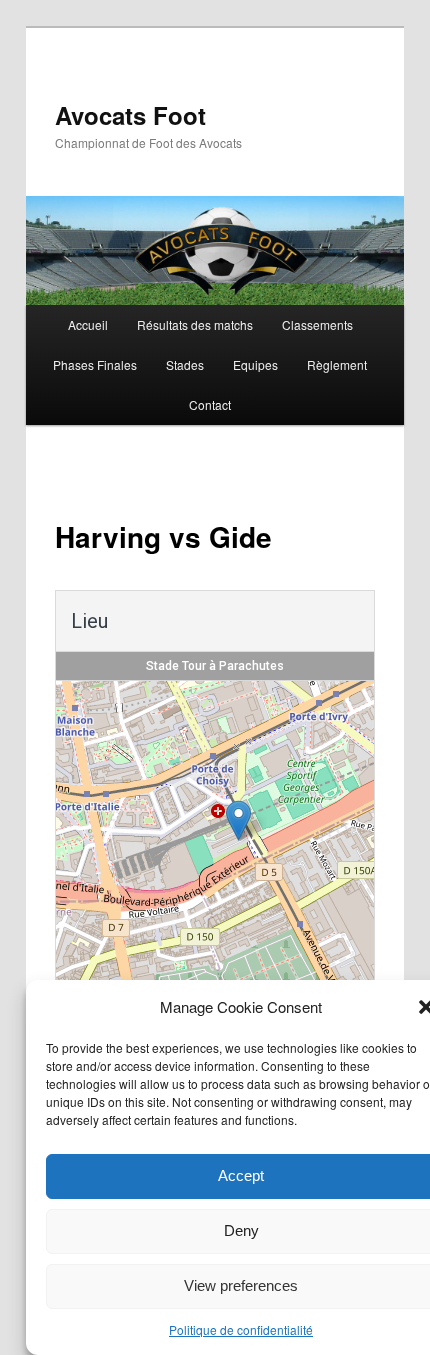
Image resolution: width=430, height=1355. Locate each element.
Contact (210, 404)
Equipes (255, 364)
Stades (185, 364)
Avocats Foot (130, 115)
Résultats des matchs (195, 324)
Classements (317, 324)
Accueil (88, 324)
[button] (238, 820)
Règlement (337, 364)
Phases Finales (95, 364)
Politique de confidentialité (241, 1329)
